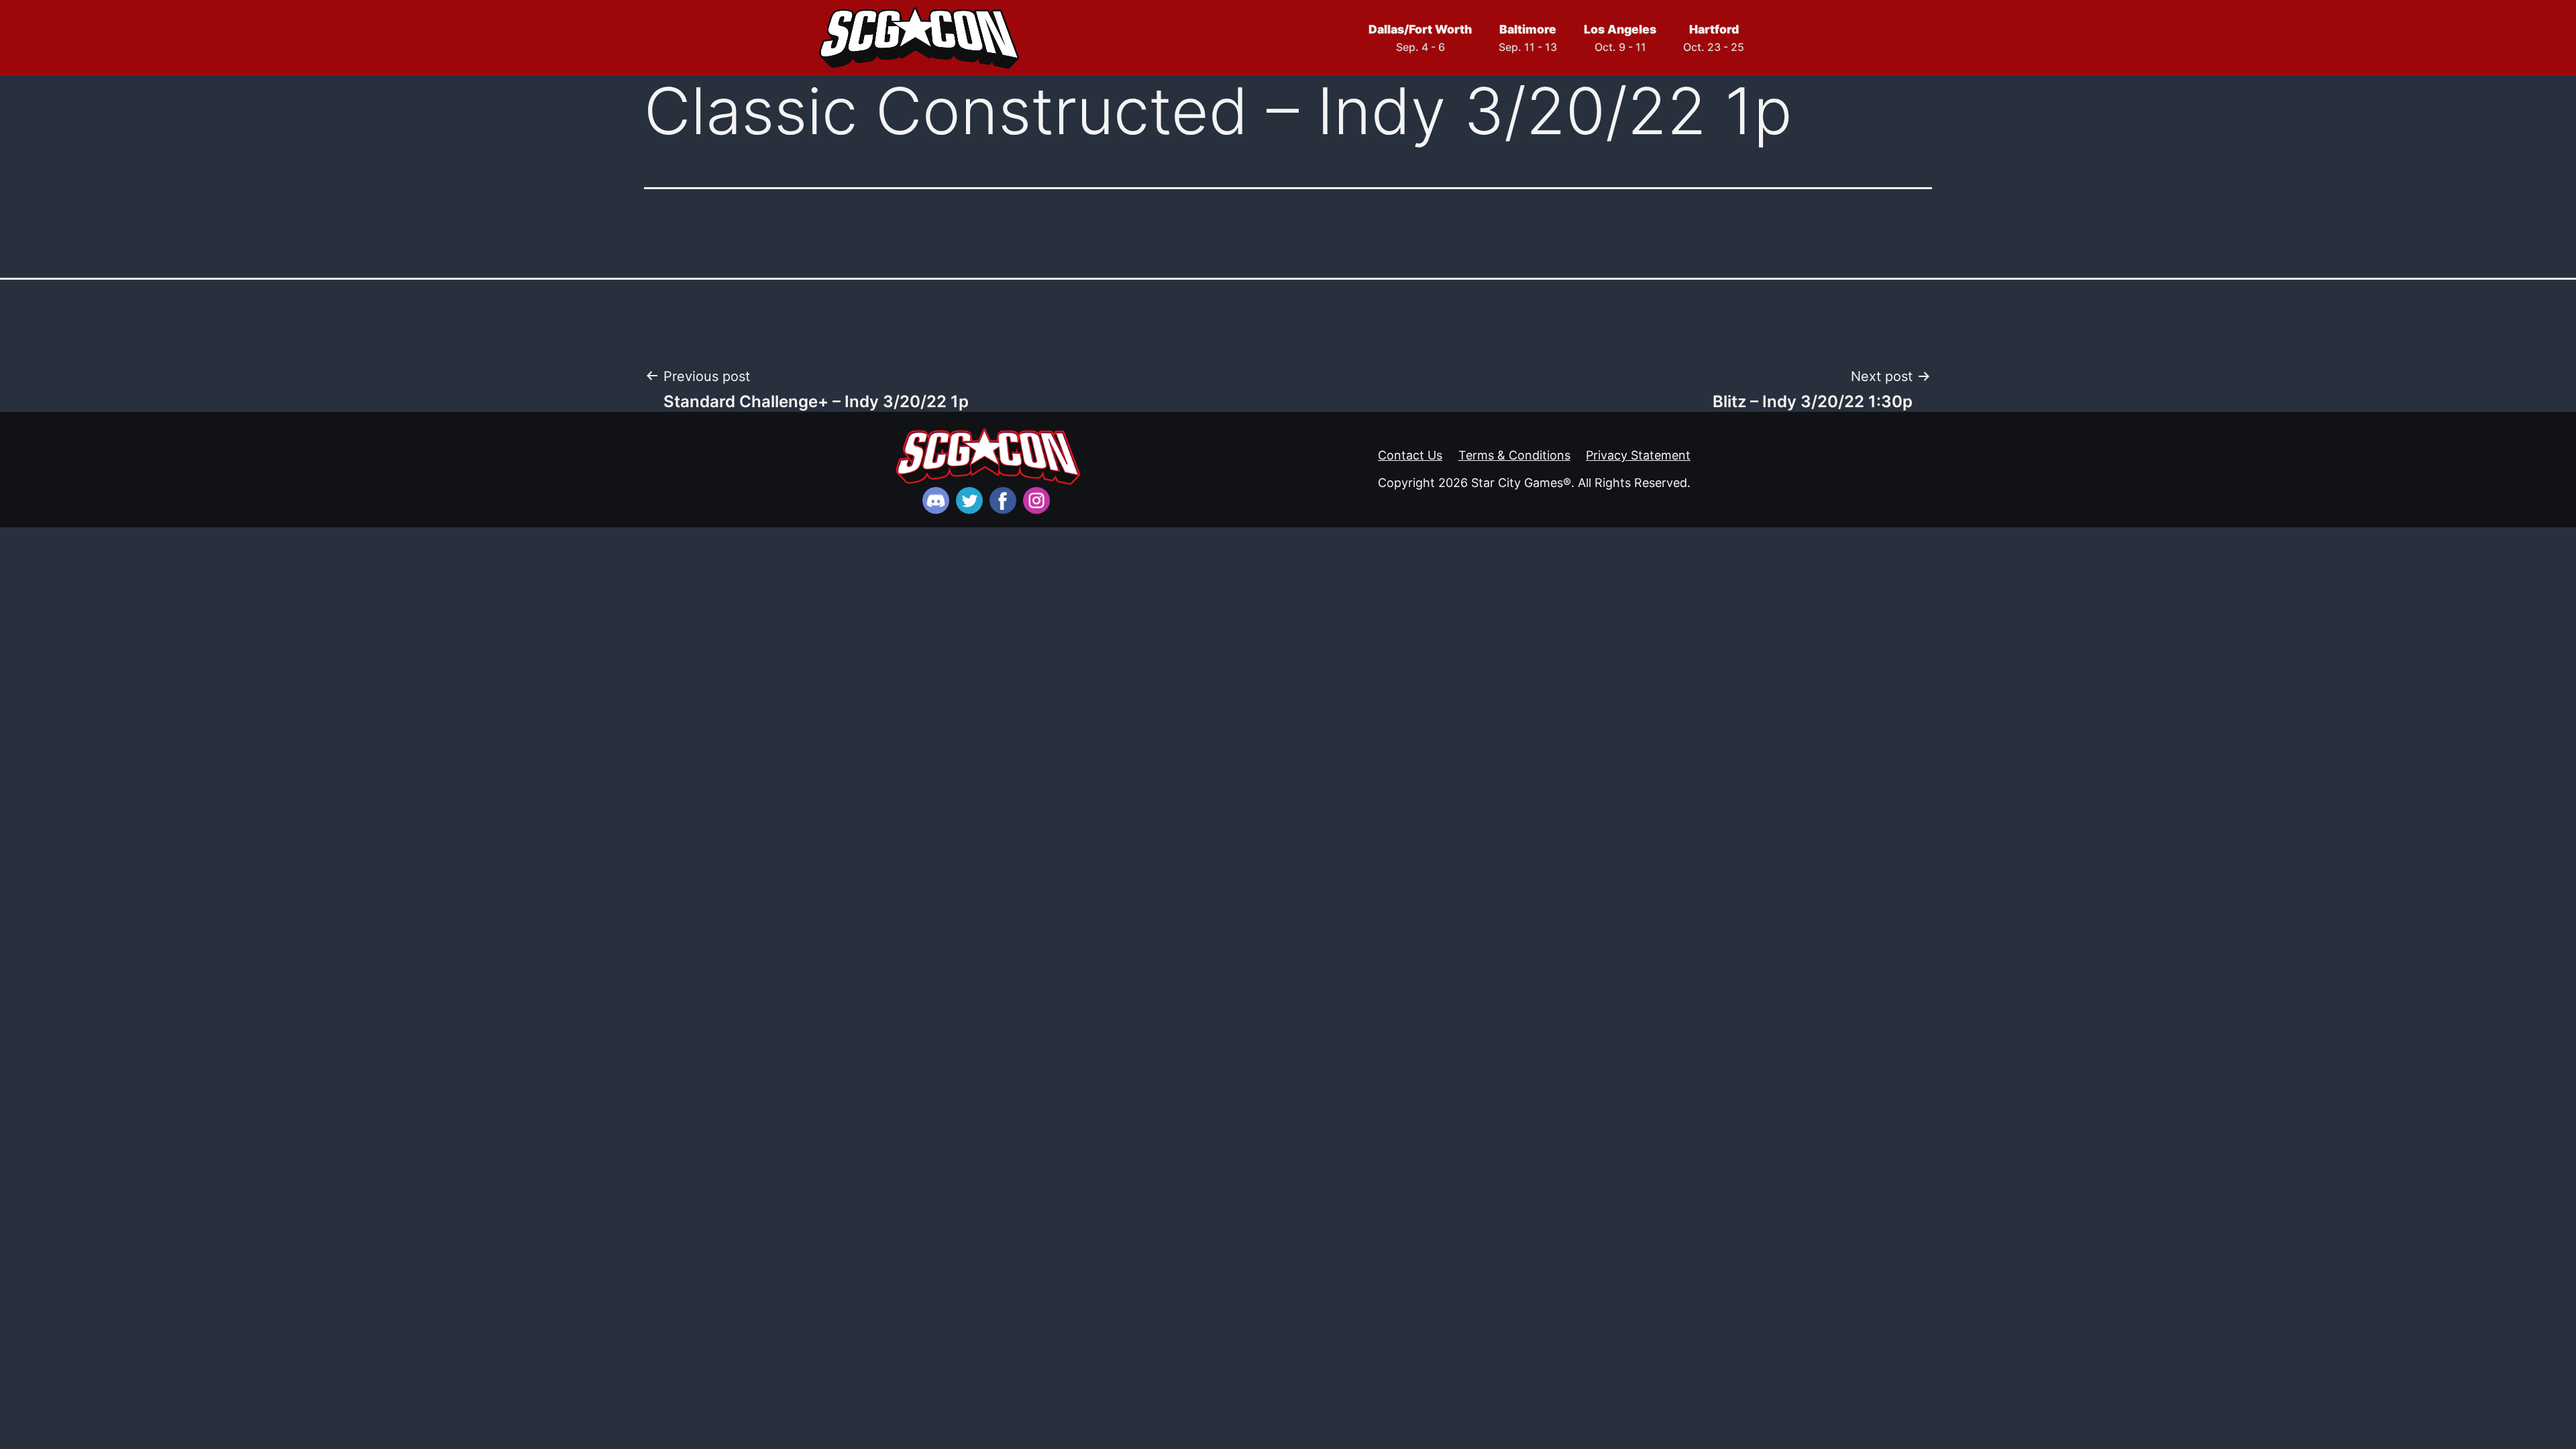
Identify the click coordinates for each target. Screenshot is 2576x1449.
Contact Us (1410, 455)
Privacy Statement (1638, 455)
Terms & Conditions (1514, 455)
